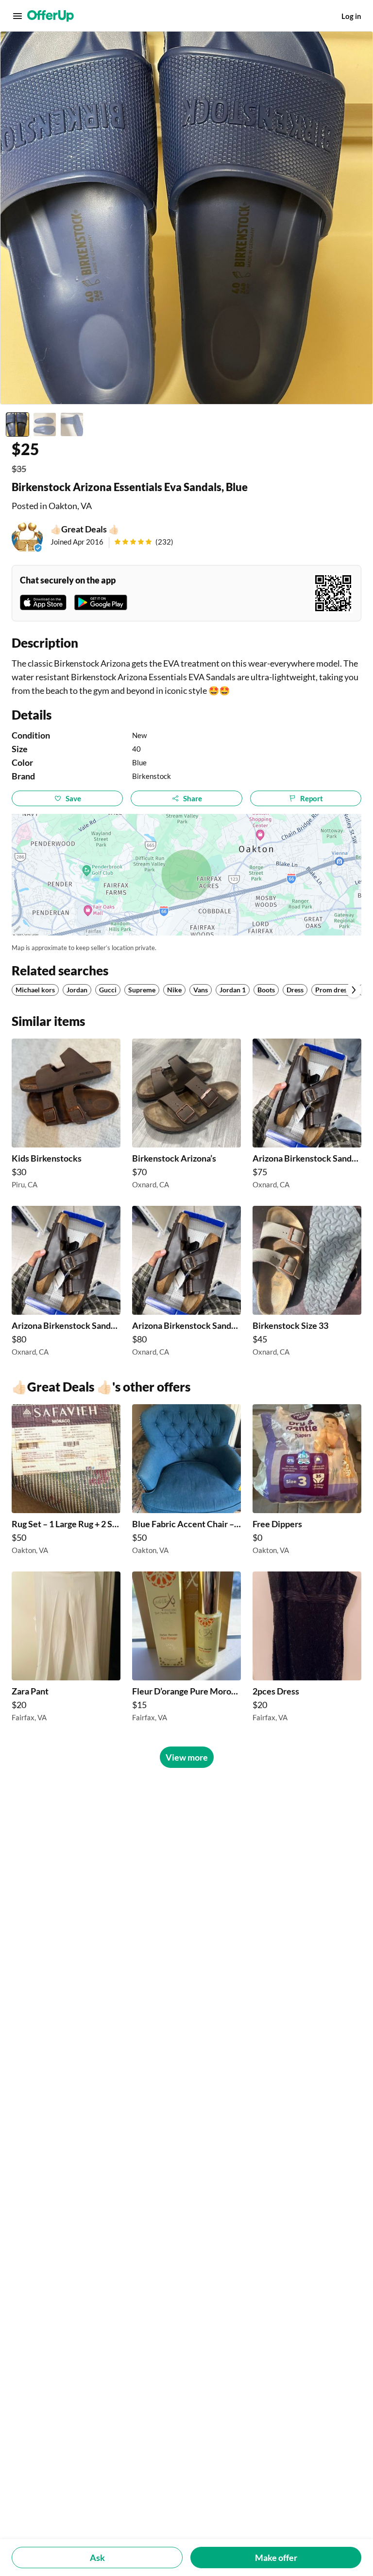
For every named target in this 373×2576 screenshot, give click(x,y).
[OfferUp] (51, 16)
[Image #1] (17, 424)
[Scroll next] (354, 990)
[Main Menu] (17, 16)
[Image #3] (72, 424)
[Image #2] (45, 424)
